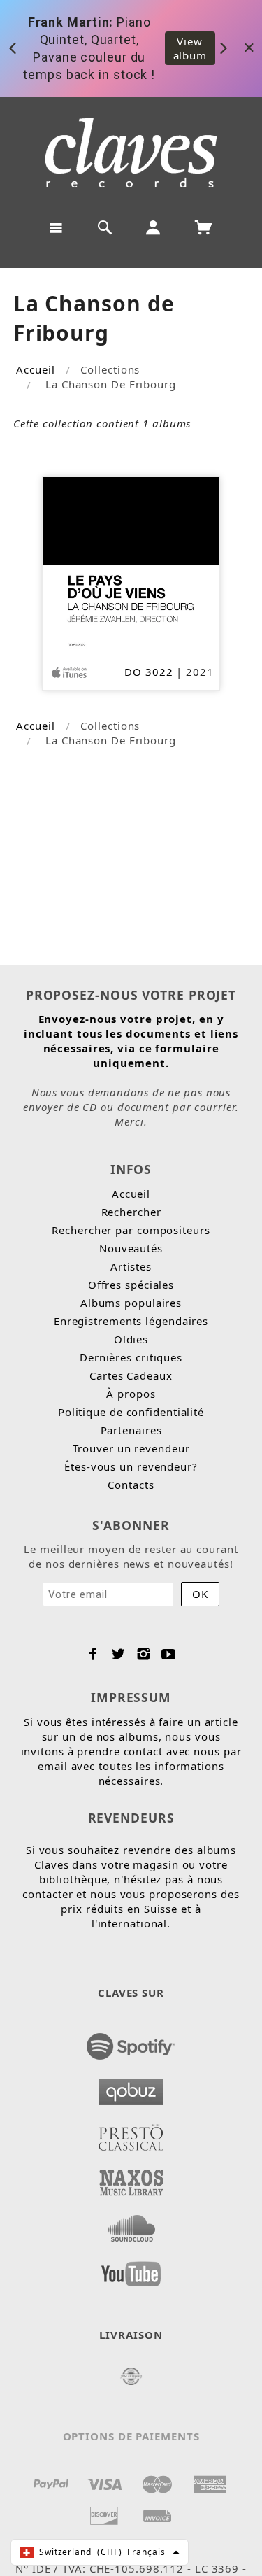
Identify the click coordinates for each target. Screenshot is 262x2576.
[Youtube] (169, 1654)
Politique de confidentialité (131, 1412)
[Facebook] (93, 1654)
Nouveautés (131, 1248)
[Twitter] (118, 1654)
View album (190, 48)
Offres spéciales (131, 1285)
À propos (131, 1394)
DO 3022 (148, 672)
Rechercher (131, 1212)
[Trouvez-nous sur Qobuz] (131, 2088)
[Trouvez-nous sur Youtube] (131, 2270)
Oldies (131, 1339)
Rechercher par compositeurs (131, 1230)
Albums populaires (131, 1303)
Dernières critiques (131, 1357)
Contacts (131, 1485)
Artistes (131, 1266)
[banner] (131, 153)
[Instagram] (144, 1654)
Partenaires (131, 1430)
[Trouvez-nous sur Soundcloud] (131, 2224)
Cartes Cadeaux (131, 1375)
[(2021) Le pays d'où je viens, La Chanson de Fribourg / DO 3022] (131, 564)
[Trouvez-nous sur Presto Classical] (131, 2133)
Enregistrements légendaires (131, 1321)
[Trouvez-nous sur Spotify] (131, 2042)
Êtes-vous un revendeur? (131, 1466)
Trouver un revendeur (131, 1448)
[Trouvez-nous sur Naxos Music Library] (131, 2179)
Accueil (35, 369)
